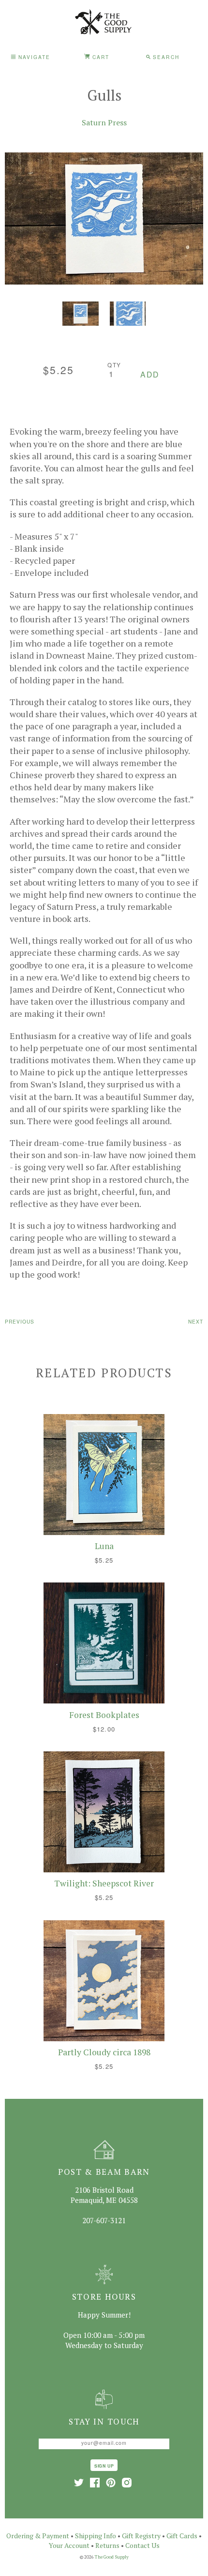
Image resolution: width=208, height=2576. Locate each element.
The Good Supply (112, 2557)
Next (196, 1321)
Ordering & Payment (38, 2536)
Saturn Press (104, 122)
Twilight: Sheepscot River (104, 1883)
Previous (20, 1321)
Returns (107, 2545)
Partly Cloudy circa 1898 (104, 2052)
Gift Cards (182, 2536)
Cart (100, 57)
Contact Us (142, 2545)
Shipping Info (96, 2536)
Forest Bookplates (104, 1715)
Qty (114, 365)
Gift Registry (141, 2536)
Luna (104, 1546)
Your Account (69, 2545)
